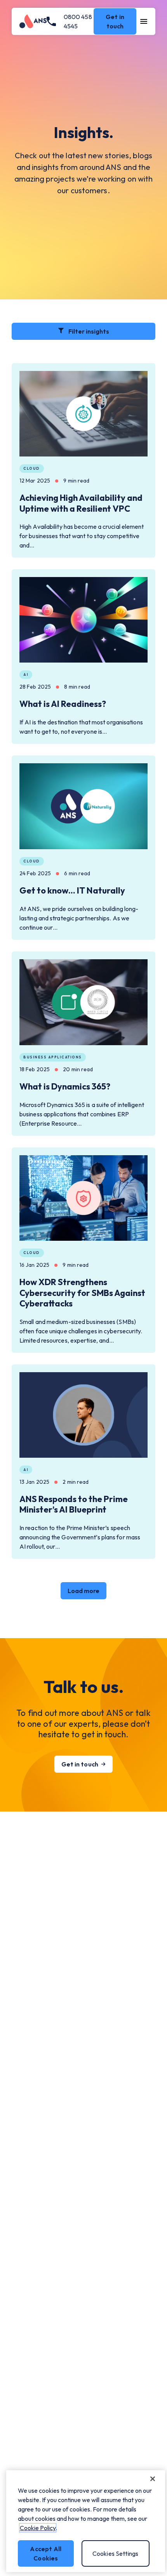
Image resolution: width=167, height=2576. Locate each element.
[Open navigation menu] (144, 21)
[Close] (153, 2479)
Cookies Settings (116, 2553)
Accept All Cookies (46, 2553)
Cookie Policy (38, 2528)
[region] (86, 2521)
